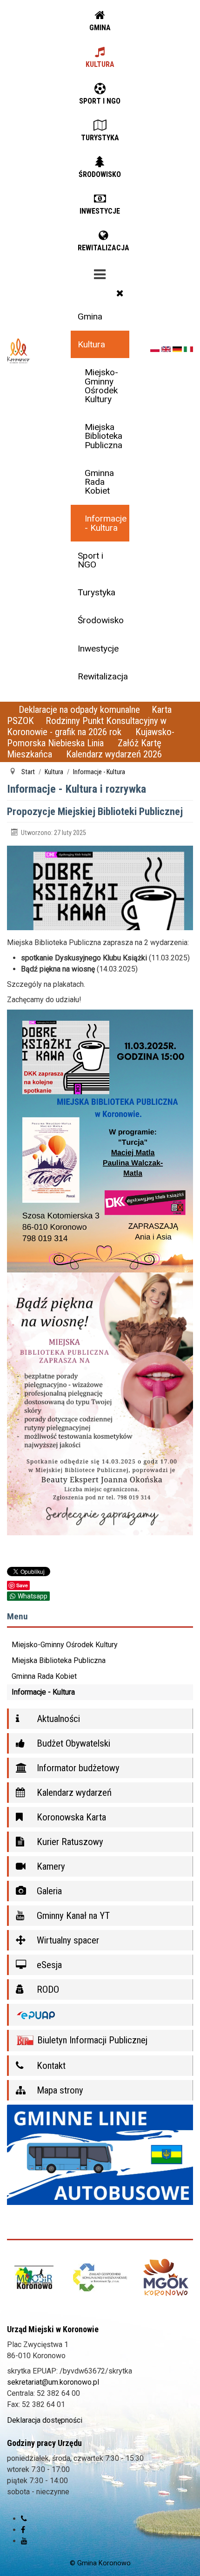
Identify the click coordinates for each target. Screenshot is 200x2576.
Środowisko (101, 620)
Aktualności (57, 1719)
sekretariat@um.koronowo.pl (53, 2391)
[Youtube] (24, 2550)
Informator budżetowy (77, 1768)
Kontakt (50, 2066)
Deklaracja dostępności (45, 2429)
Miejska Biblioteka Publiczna (103, 436)
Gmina (90, 316)
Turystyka (97, 592)
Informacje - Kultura (106, 523)
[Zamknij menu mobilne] (120, 293)
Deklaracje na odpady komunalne (79, 710)
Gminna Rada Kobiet (99, 482)
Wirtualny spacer (67, 1940)
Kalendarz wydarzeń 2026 (114, 754)
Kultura (91, 344)
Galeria (48, 1891)
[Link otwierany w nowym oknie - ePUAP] (100, 2015)
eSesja (48, 1965)
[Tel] (24, 2527)
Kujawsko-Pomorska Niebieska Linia (91, 737)
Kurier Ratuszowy (69, 1842)
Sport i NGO (90, 560)
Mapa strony (59, 2090)
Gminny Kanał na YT (72, 1916)
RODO (47, 1989)
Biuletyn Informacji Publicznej (91, 2040)
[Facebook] (23, 2539)
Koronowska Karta (70, 1817)
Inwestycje (98, 649)
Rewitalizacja (103, 676)
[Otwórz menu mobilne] (100, 273)
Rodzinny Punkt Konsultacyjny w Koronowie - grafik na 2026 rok (87, 726)
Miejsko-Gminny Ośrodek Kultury (101, 386)
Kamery (50, 1866)
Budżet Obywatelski (72, 1743)
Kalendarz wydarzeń (73, 1793)
